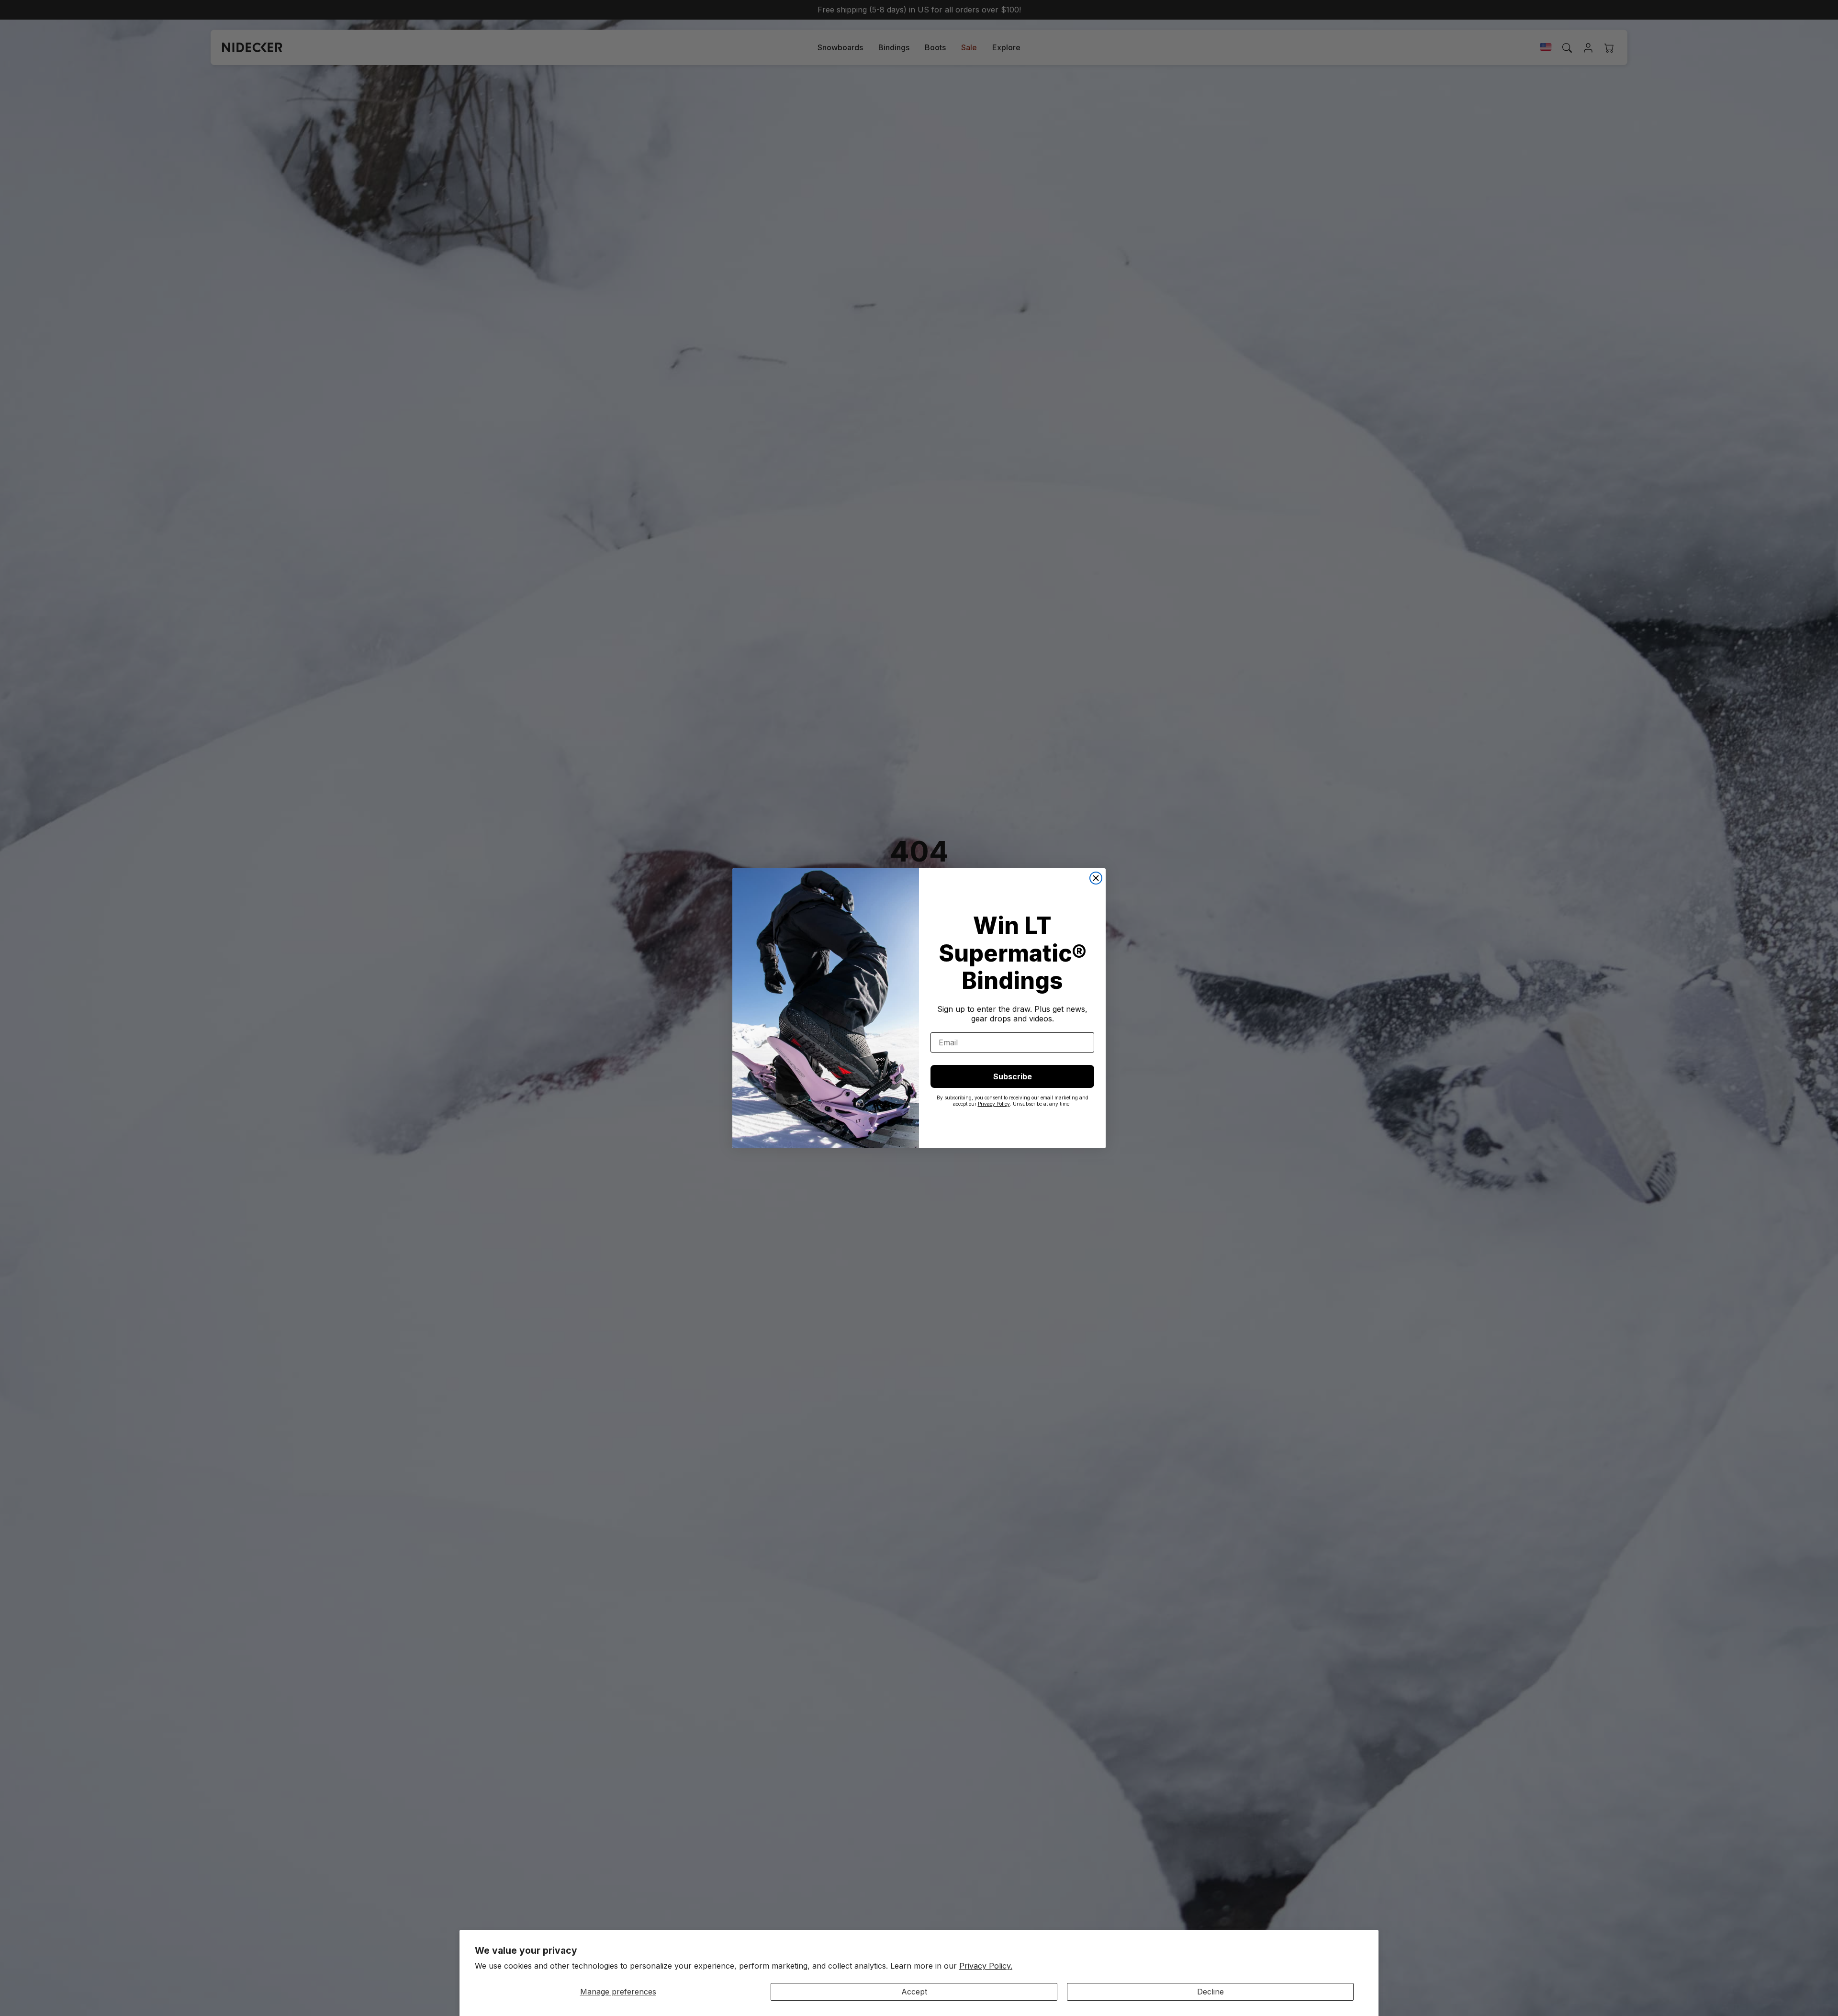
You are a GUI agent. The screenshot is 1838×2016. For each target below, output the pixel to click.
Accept (914, 1992)
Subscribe (1013, 1076)
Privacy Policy (994, 1104)
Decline (1210, 1992)
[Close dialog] (1096, 878)
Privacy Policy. (986, 1966)
